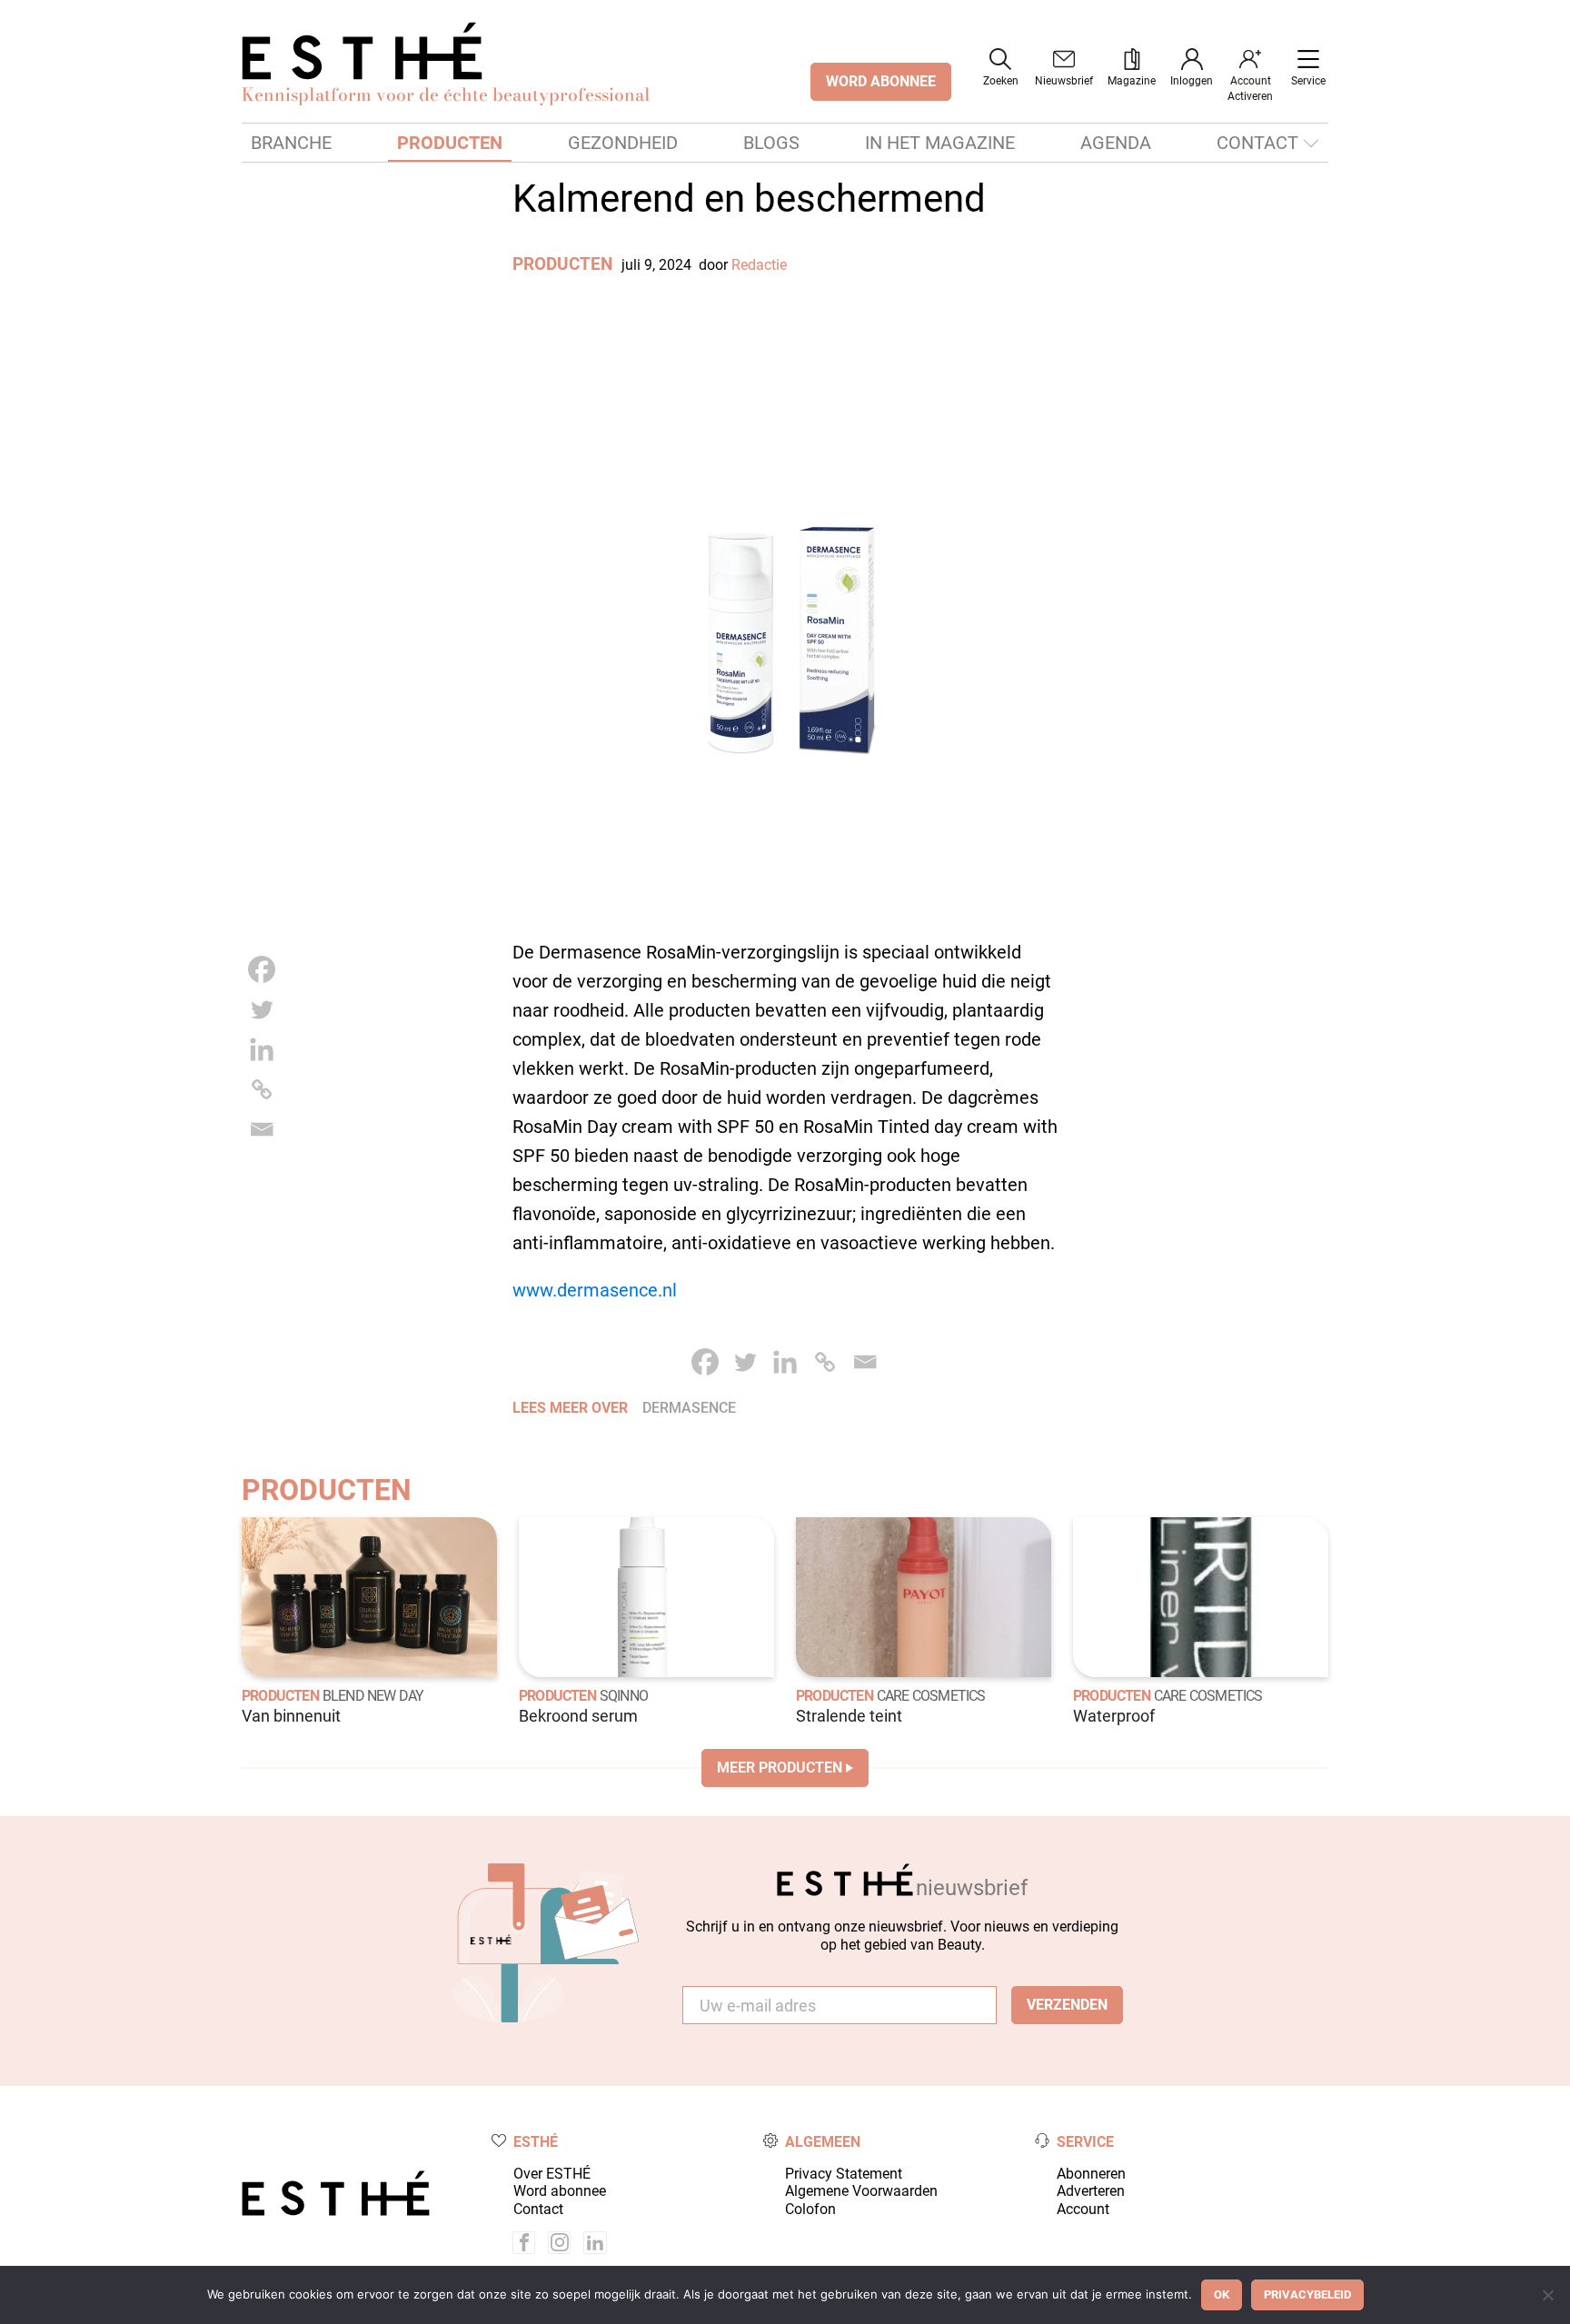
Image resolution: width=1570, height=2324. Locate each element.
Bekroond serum (578, 1716)
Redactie (759, 265)
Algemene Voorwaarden (861, 2191)
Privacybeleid (1307, 2294)
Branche (291, 143)
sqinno (624, 1696)
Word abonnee (560, 2191)
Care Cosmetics (931, 1696)
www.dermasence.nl (595, 1290)
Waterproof (1114, 1716)
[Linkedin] (262, 1049)
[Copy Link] (262, 1089)
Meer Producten (780, 1768)
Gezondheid (623, 143)
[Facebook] (262, 969)
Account (1083, 2209)
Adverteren (1091, 2191)
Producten (450, 143)
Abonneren (1091, 2174)
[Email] (262, 1129)
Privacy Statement (844, 2174)
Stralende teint (849, 1716)
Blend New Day (373, 1696)
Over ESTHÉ (552, 2174)
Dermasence (689, 1408)
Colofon (810, 2209)
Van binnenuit (291, 1716)
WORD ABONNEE (881, 81)
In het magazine (940, 143)
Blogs (771, 143)
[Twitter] (262, 1009)
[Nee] (1547, 2295)
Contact (1257, 143)
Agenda (1116, 143)
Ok (1222, 2294)
